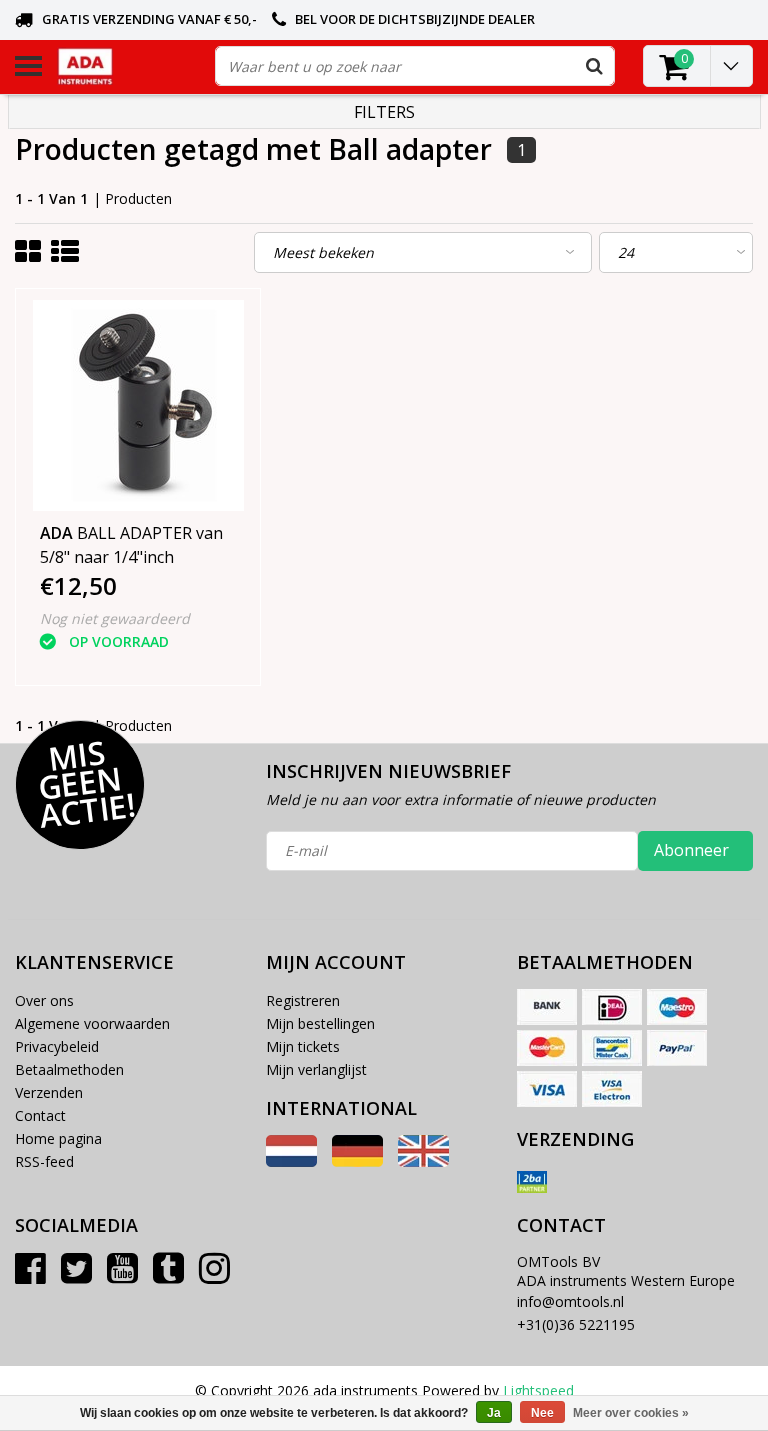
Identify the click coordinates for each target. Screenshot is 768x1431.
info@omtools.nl (570, 1301)
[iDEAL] (612, 1007)
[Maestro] (677, 1007)
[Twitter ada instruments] (76, 1275)
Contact (40, 1115)
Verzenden (49, 1092)
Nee (542, 1413)
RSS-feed (44, 1161)
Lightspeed (538, 1390)
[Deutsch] (357, 1161)
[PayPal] (677, 1048)
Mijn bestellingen (320, 1023)
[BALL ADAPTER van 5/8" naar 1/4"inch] (138, 405)
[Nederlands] (291, 1161)
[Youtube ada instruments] (122, 1275)
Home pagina (58, 1138)
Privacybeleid (57, 1046)
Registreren (303, 1000)
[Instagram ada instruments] (214, 1275)
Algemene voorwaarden (92, 1023)
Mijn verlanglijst (316, 1069)
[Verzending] (532, 1182)
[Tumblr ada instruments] (168, 1275)
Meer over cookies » (631, 1413)
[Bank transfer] (547, 1007)
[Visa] (547, 1089)
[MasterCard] (547, 1048)
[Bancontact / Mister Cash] (612, 1048)
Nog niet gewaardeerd (115, 618)
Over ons (44, 1000)
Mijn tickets (303, 1046)
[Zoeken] (594, 66)
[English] (423, 1161)
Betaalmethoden (69, 1069)
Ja (494, 1413)
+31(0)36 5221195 (576, 1324)
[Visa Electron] (612, 1089)
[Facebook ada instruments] (30, 1275)
